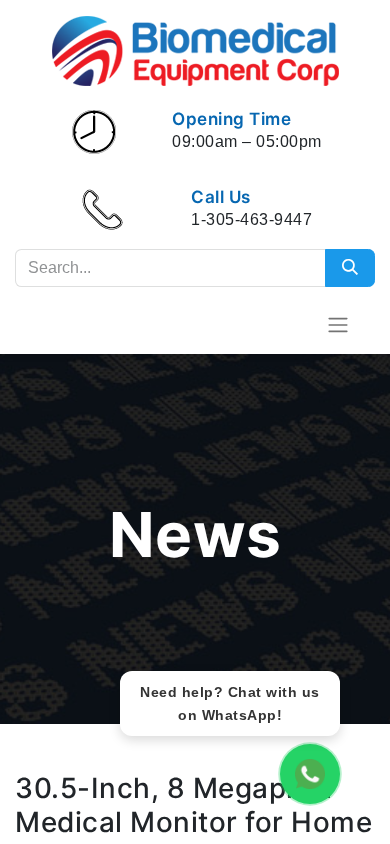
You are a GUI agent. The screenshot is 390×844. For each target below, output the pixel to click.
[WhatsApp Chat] (310, 774)
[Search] (350, 268)
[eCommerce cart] (289, 324)
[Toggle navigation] (338, 324)
